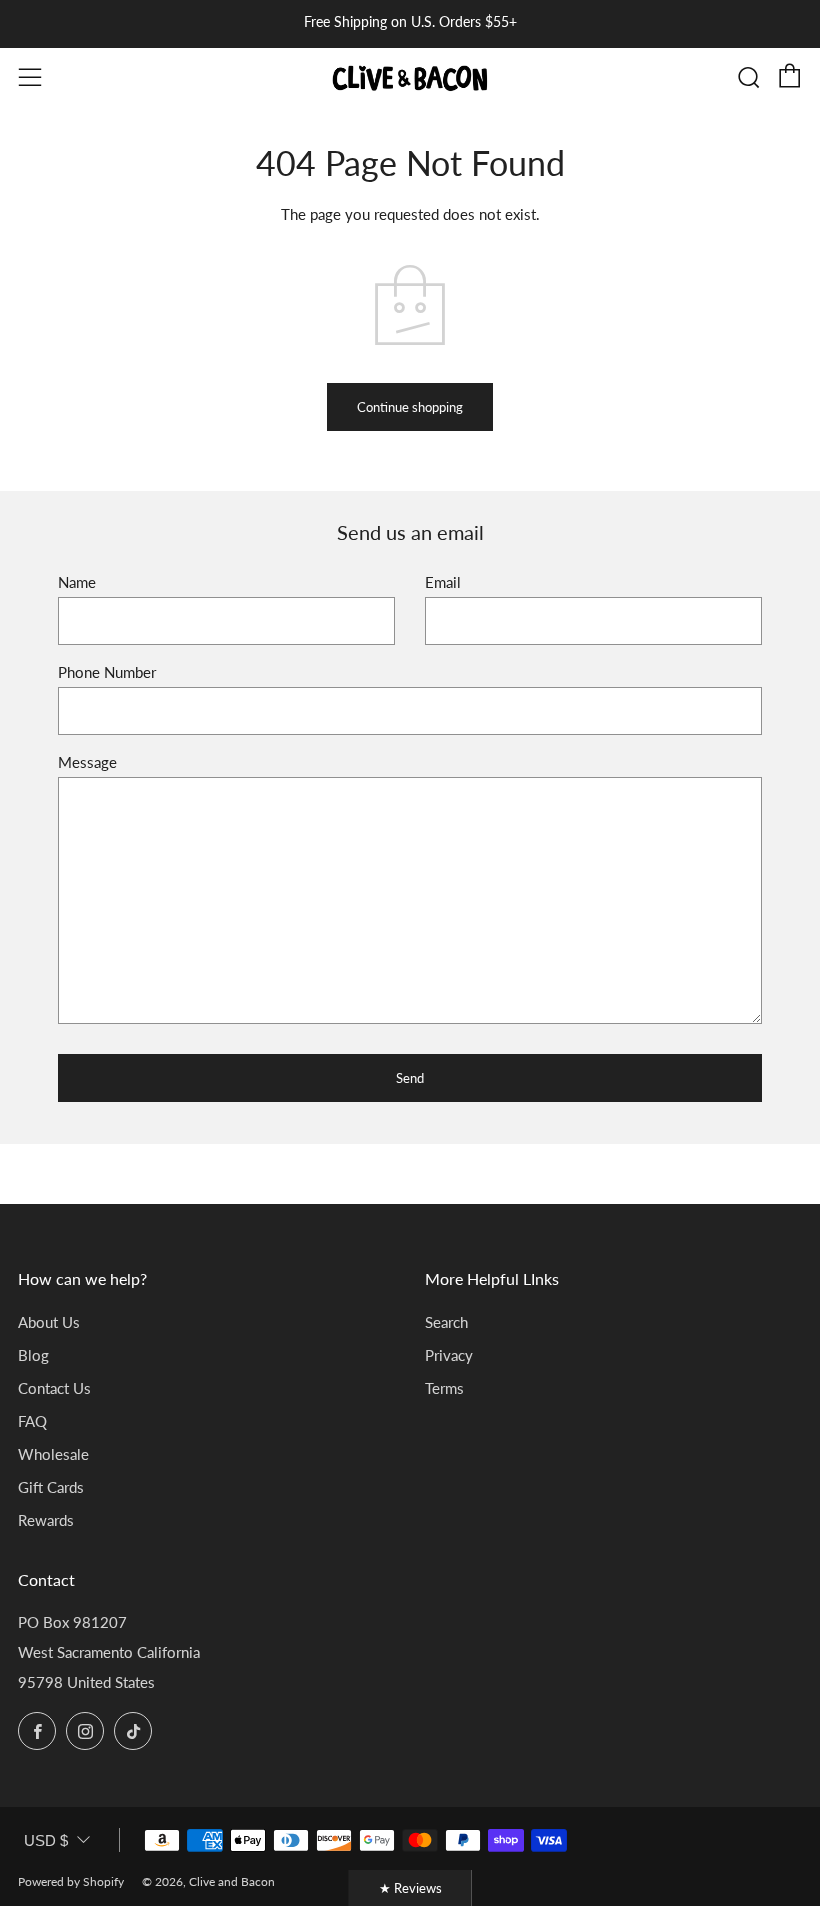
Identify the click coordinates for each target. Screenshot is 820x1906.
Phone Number (107, 672)
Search (446, 1322)
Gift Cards (51, 1487)
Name (77, 582)
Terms (444, 1388)
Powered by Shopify (71, 1881)
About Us (49, 1322)
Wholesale (53, 1454)
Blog (33, 1355)
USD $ (46, 1840)
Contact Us (54, 1388)
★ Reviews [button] (410, 1888)
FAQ (32, 1421)
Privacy (449, 1355)
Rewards (46, 1520)
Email (443, 582)
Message (87, 762)
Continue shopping (410, 407)
